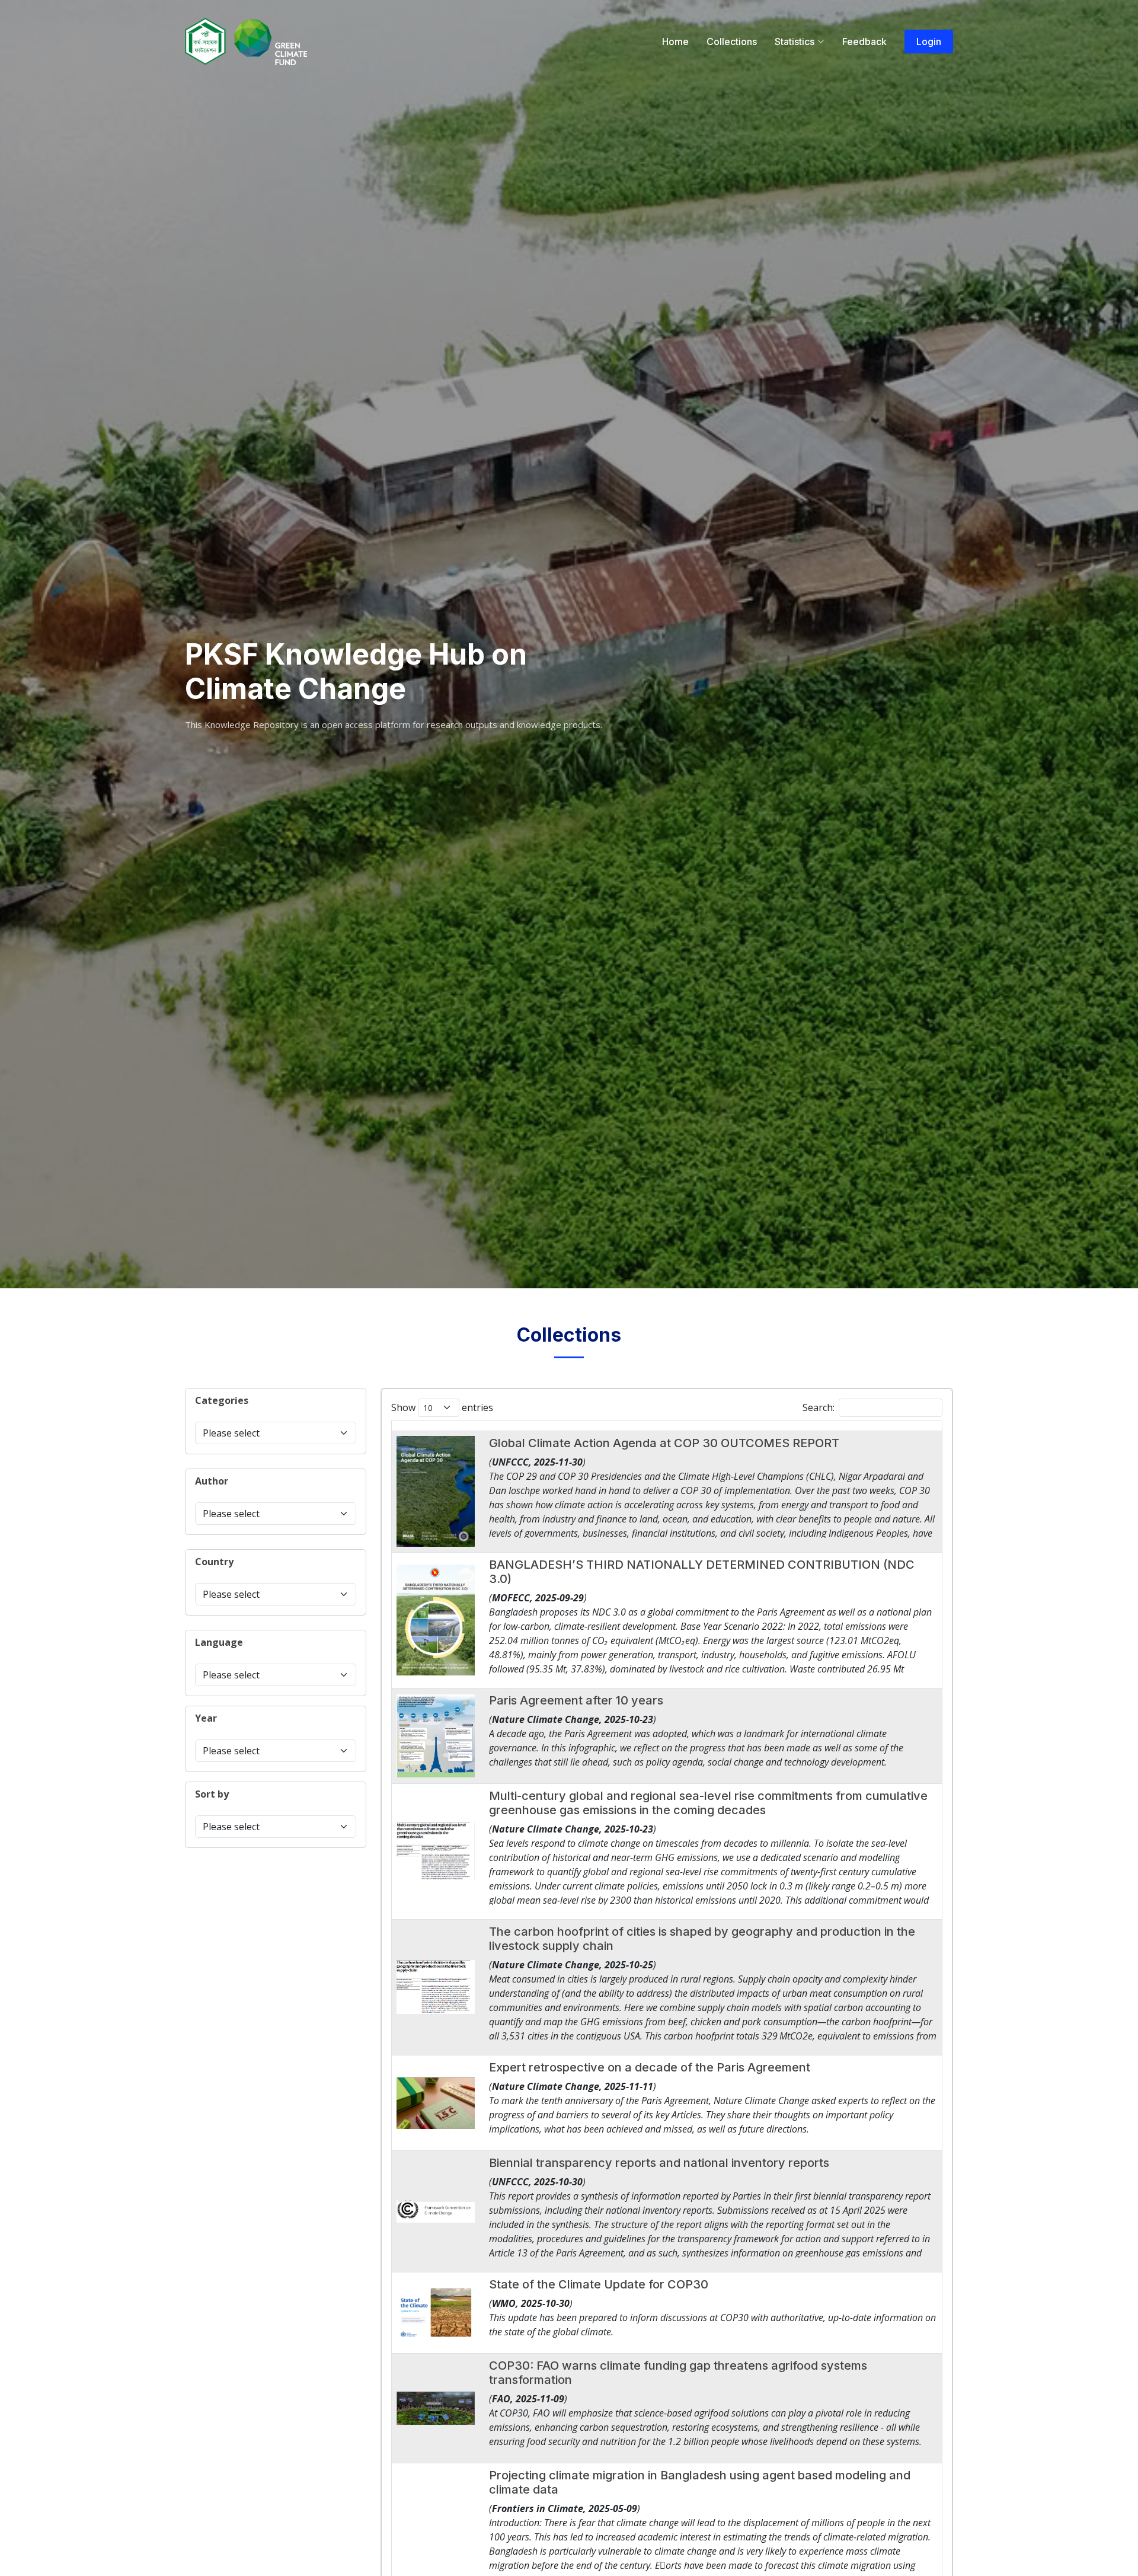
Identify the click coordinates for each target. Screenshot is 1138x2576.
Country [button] (214, 1562)
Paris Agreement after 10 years (576, 1700)
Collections (732, 42)
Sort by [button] (212, 1794)
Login (929, 42)
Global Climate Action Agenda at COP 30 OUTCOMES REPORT (664, 1443)
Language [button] (219, 1642)
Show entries (442, 1407)
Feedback (864, 42)
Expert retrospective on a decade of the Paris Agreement (650, 2067)
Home (675, 42)
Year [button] (206, 1718)
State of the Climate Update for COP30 (599, 2284)
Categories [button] (222, 1400)
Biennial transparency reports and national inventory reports (659, 2163)
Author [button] (212, 1481)
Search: (819, 1407)
